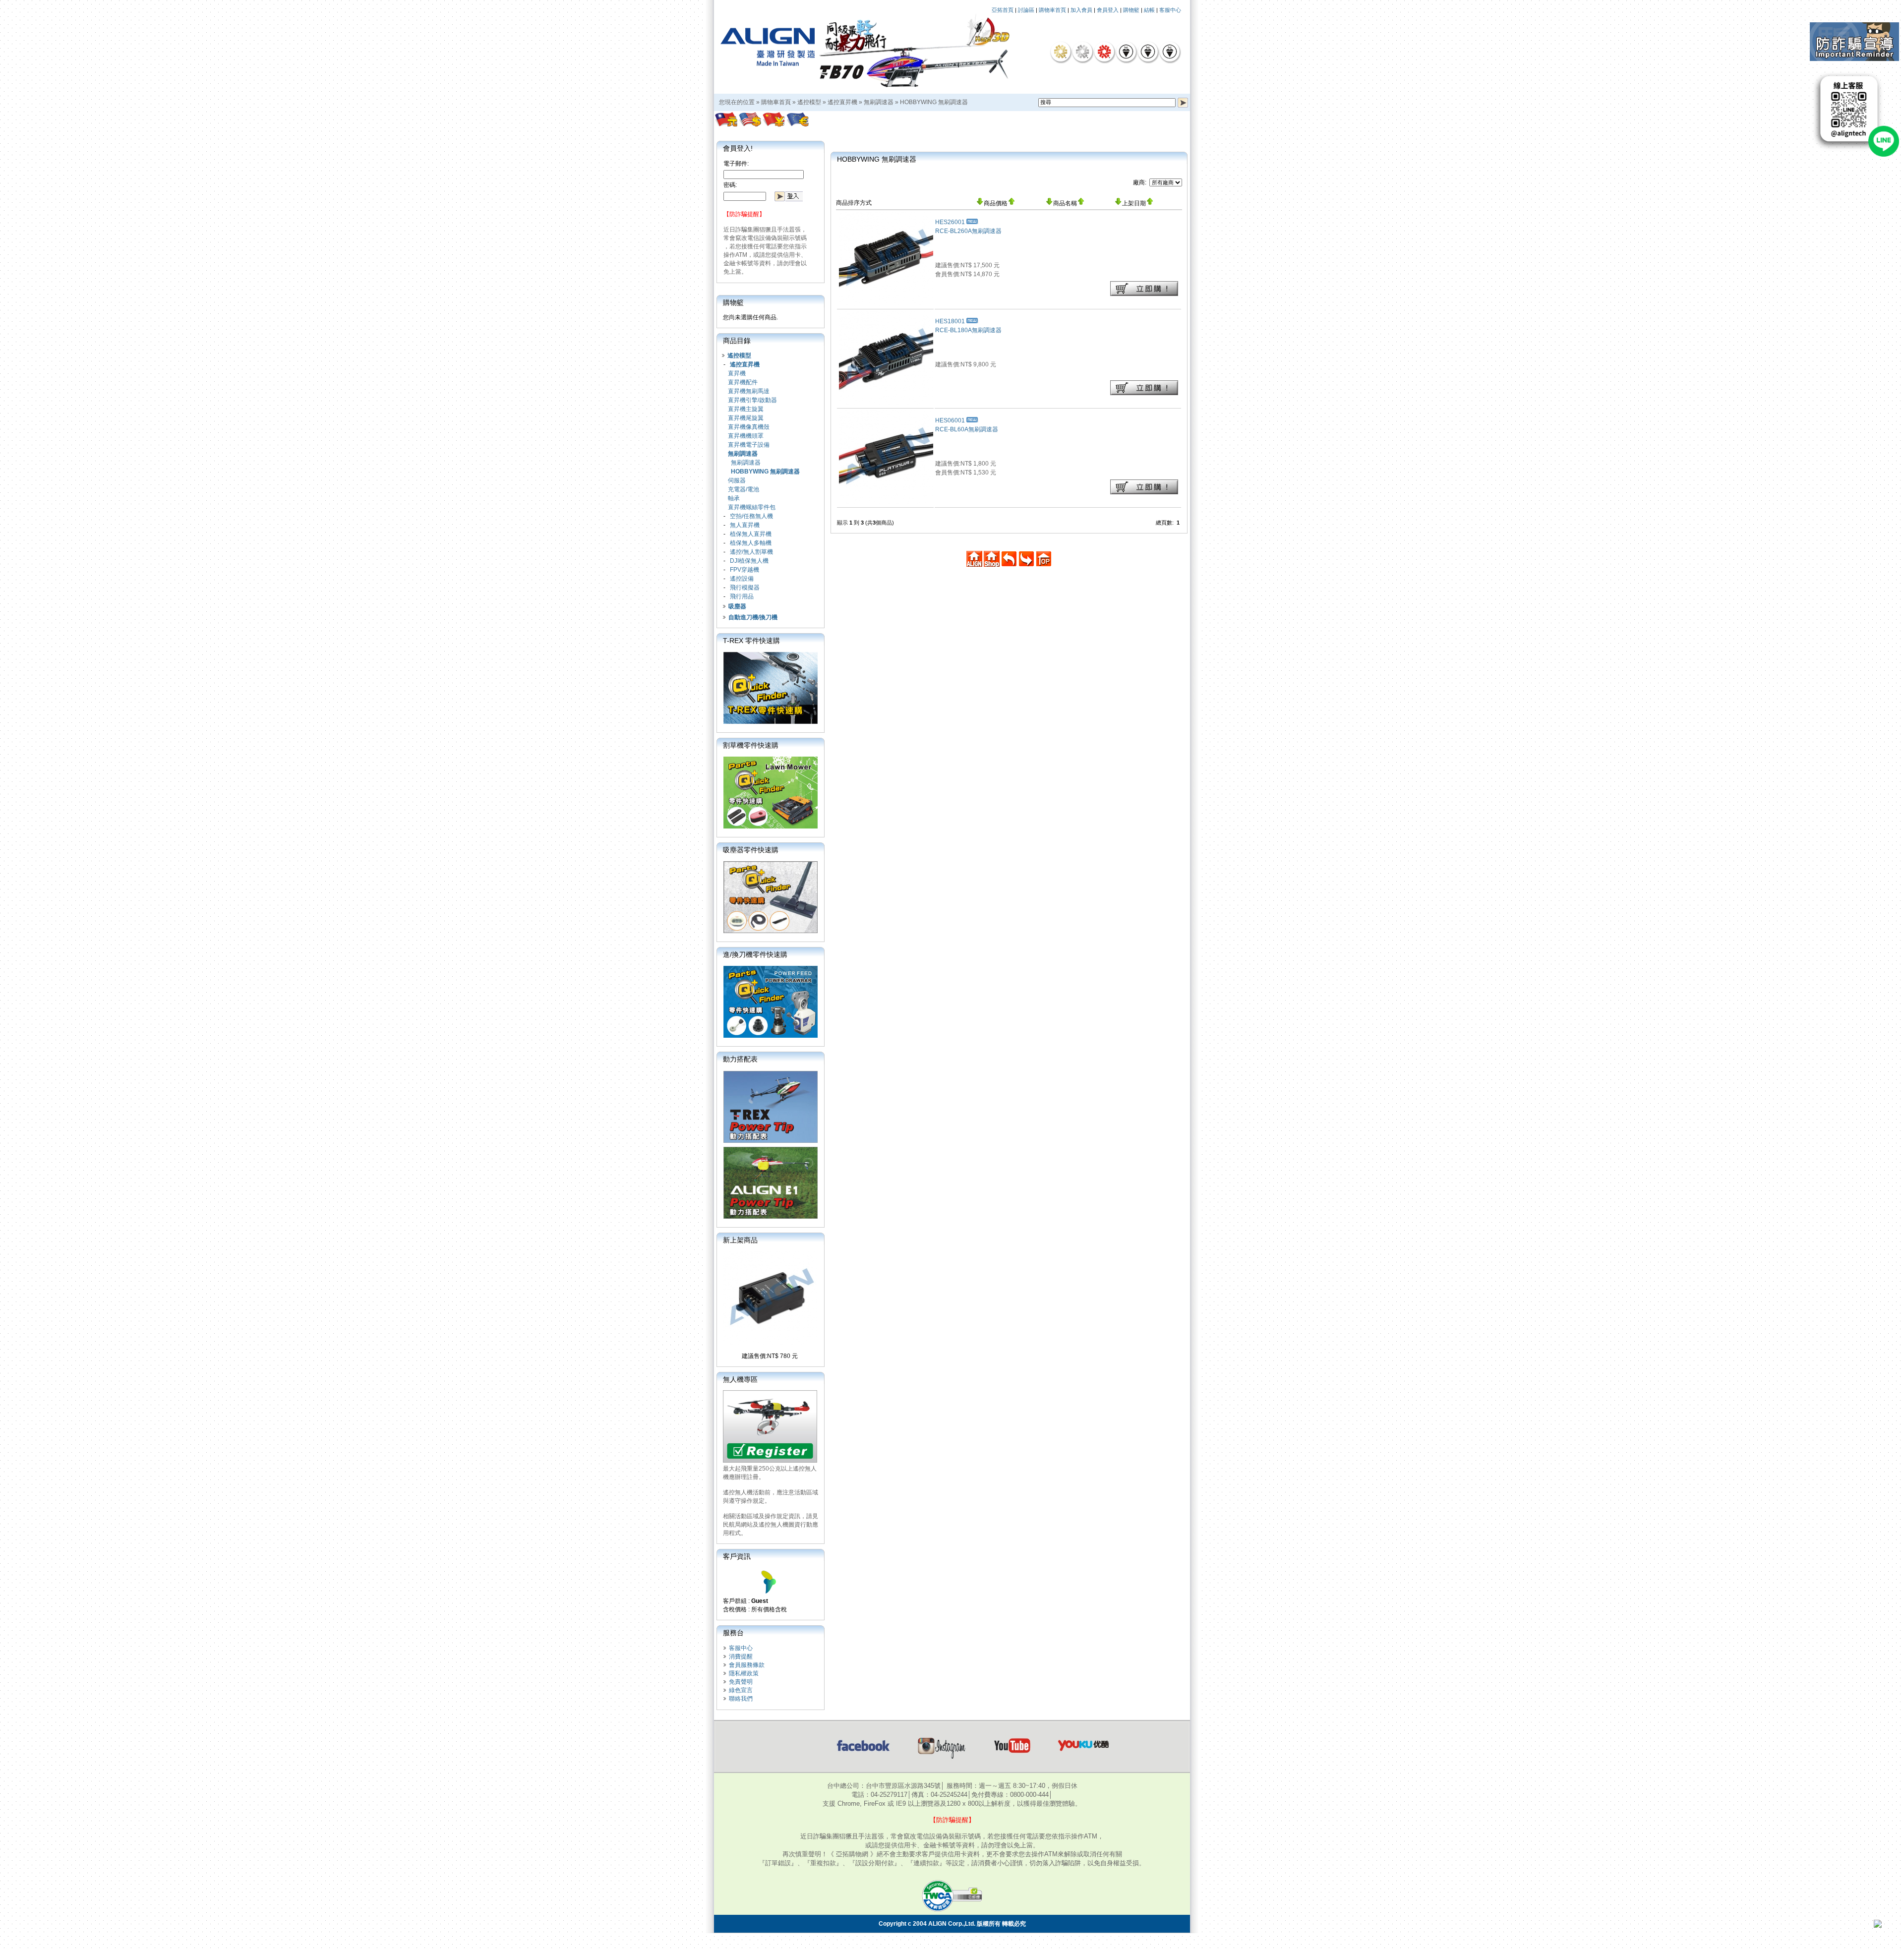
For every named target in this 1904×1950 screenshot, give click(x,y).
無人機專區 (740, 1379)
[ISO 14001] (1148, 52)
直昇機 (737, 373)
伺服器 (737, 480)
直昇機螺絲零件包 (752, 507)
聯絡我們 (741, 1699)
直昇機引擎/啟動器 (752, 400)
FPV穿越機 (744, 570)
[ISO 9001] (1126, 52)
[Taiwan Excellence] (1104, 52)
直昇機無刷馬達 (749, 391)
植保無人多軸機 (751, 543)
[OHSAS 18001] (1170, 52)
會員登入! (738, 148)
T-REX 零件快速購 (751, 641)
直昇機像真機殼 (749, 427)
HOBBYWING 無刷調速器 (934, 102)
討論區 (1026, 10)
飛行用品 (742, 596)
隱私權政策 (744, 1673)
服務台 (733, 1633)
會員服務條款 (747, 1665)
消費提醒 (741, 1656)
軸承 (734, 498)
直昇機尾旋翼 (746, 418)
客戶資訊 (737, 1556)
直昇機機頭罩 (746, 436)
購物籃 (1131, 10)
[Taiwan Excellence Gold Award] (1061, 52)
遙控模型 (809, 102)
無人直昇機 (745, 525)
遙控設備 (742, 579)
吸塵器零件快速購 (751, 850)
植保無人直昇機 (751, 534)
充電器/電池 (744, 489)
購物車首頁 (1052, 10)
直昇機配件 (743, 382)
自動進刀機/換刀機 (753, 617)
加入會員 (1081, 10)
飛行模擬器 (745, 588)
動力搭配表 (740, 1059)
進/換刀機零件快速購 (755, 954)
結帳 (1149, 10)
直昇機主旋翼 (746, 409)
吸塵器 (737, 606)
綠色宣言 (741, 1690)
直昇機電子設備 (749, 445)
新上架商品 (740, 1240)
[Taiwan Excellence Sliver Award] (1082, 52)
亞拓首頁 (1003, 10)
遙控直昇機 (842, 102)
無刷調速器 (879, 102)
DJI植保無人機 (749, 561)
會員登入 (1108, 10)
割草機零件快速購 (751, 745)
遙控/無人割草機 (751, 552)
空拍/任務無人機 (751, 516)
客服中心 (1170, 10)
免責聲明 (741, 1682)
